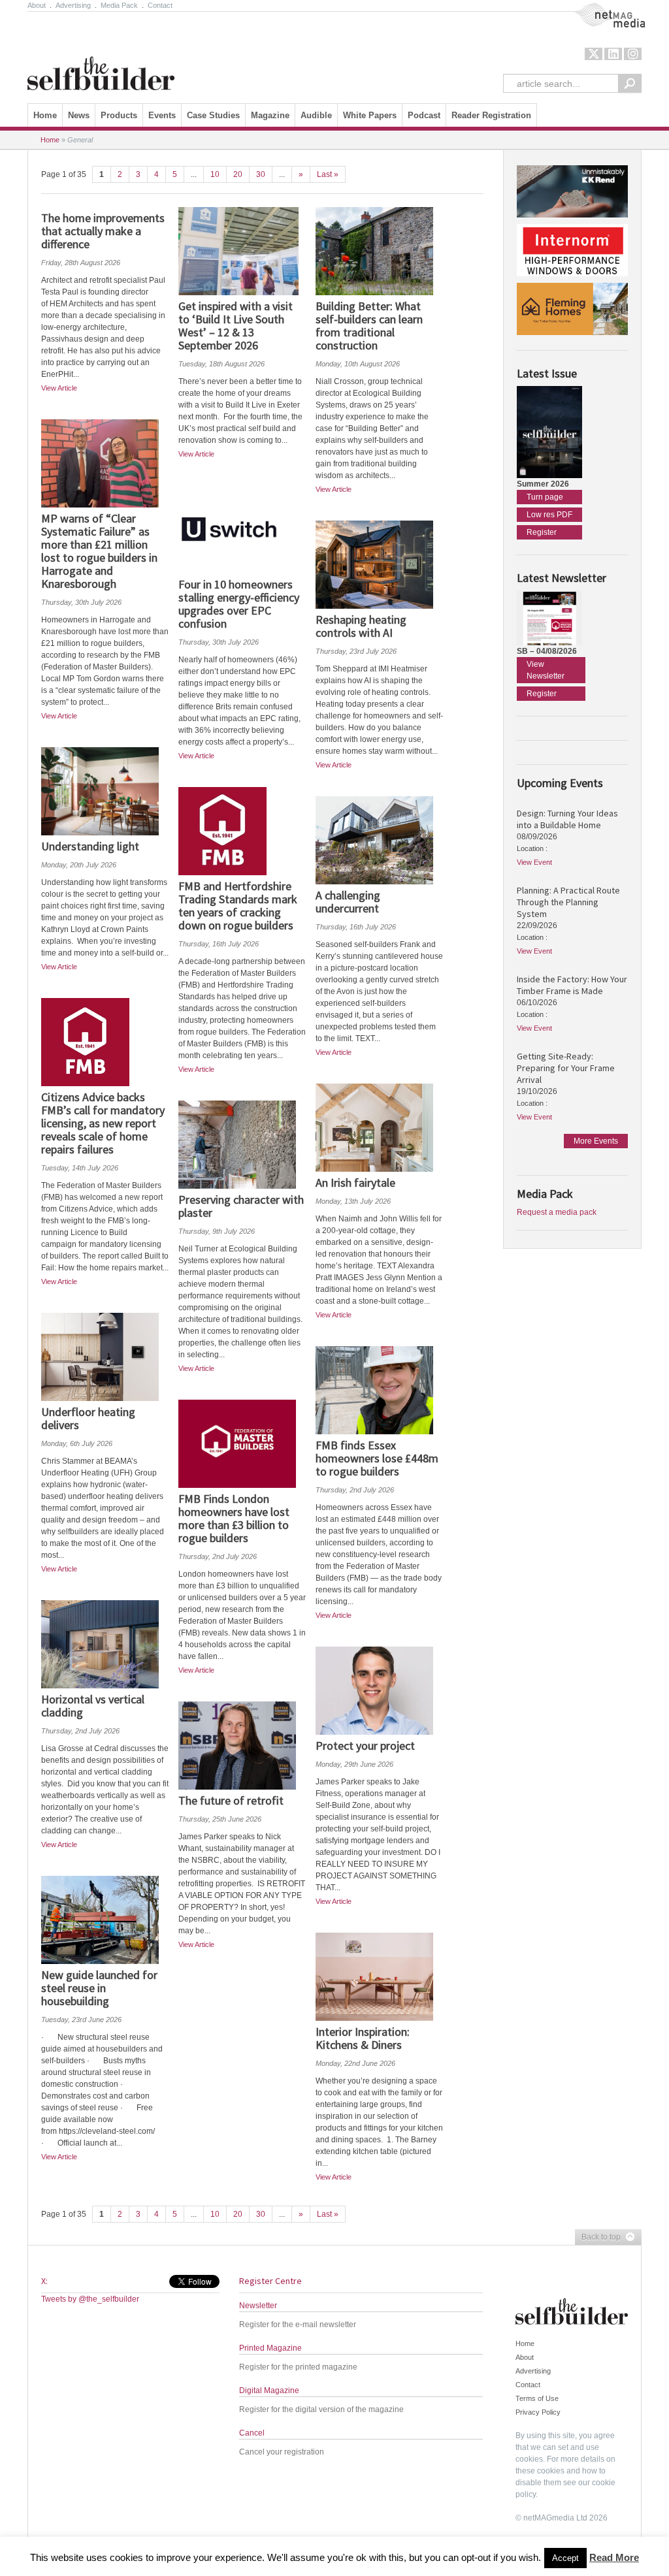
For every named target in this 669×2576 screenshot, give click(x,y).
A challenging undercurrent (348, 902)
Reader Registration (491, 115)
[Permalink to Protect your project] (379, 1691)
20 (238, 174)
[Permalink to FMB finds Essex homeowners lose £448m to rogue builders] (379, 1390)
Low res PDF (549, 515)
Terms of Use (537, 2398)
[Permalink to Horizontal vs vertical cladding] (105, 1644)
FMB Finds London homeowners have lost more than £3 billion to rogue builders (234, 1518)
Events (162, 115)
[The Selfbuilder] (101, 54)
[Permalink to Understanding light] (105, 791)
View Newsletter (546, 670)
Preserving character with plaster (241, 1206)
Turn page (545, 497)
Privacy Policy (538, 2412)
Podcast (424, 115)
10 (215, 174)
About (37, 5)
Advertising (73, 5)
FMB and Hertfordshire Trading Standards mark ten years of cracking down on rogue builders (238, 906)
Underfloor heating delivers (88, 1418)
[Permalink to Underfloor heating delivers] (105, 1357)
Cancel (252, 2433)
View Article (59, 388)
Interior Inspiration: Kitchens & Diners (363, 2038)
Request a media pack (557, 1212)
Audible (316, 115)
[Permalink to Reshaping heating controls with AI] (379, 565)
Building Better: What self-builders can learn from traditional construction (369, 326)
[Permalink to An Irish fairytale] (379, 1128)
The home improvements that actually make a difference (103, 231)
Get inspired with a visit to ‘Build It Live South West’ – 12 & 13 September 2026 (236, 326)
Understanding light (90, 846)
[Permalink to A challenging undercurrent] (379, 840)
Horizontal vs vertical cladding (93, 1706)
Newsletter (258, 2306)
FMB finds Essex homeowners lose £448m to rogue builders (377, 1458)
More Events (596, 1141)
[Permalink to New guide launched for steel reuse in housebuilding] (105, 1920)
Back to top (598, 2238)
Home (45, 115)
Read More (614, 2557)
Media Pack (119, 5)
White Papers (370, 115)
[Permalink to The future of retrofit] (242, 1746)
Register (542, 532)
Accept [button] (565, 2558)
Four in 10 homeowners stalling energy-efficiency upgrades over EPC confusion (239, 604)
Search (630, 83)
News (79, 115)
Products (119, 115)
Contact (160, 5)
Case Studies (213, 115)
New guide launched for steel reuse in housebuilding (99, 1988)
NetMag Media (599, 8)
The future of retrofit (231, 1800)
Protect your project (365, 1746)
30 (261, 174)
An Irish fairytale (355, 1183)
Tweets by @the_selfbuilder (90, 2299)
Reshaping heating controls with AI (361, 626)
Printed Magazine (270, 2348)
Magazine (270, 115)
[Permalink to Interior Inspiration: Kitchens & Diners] (379, 1977)
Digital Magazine (269, 2391)
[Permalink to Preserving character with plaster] (242, 1145)
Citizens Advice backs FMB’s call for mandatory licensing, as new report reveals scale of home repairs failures (103, 1123)
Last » (328, 174)
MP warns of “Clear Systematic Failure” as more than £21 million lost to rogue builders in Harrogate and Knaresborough (99, 551)
